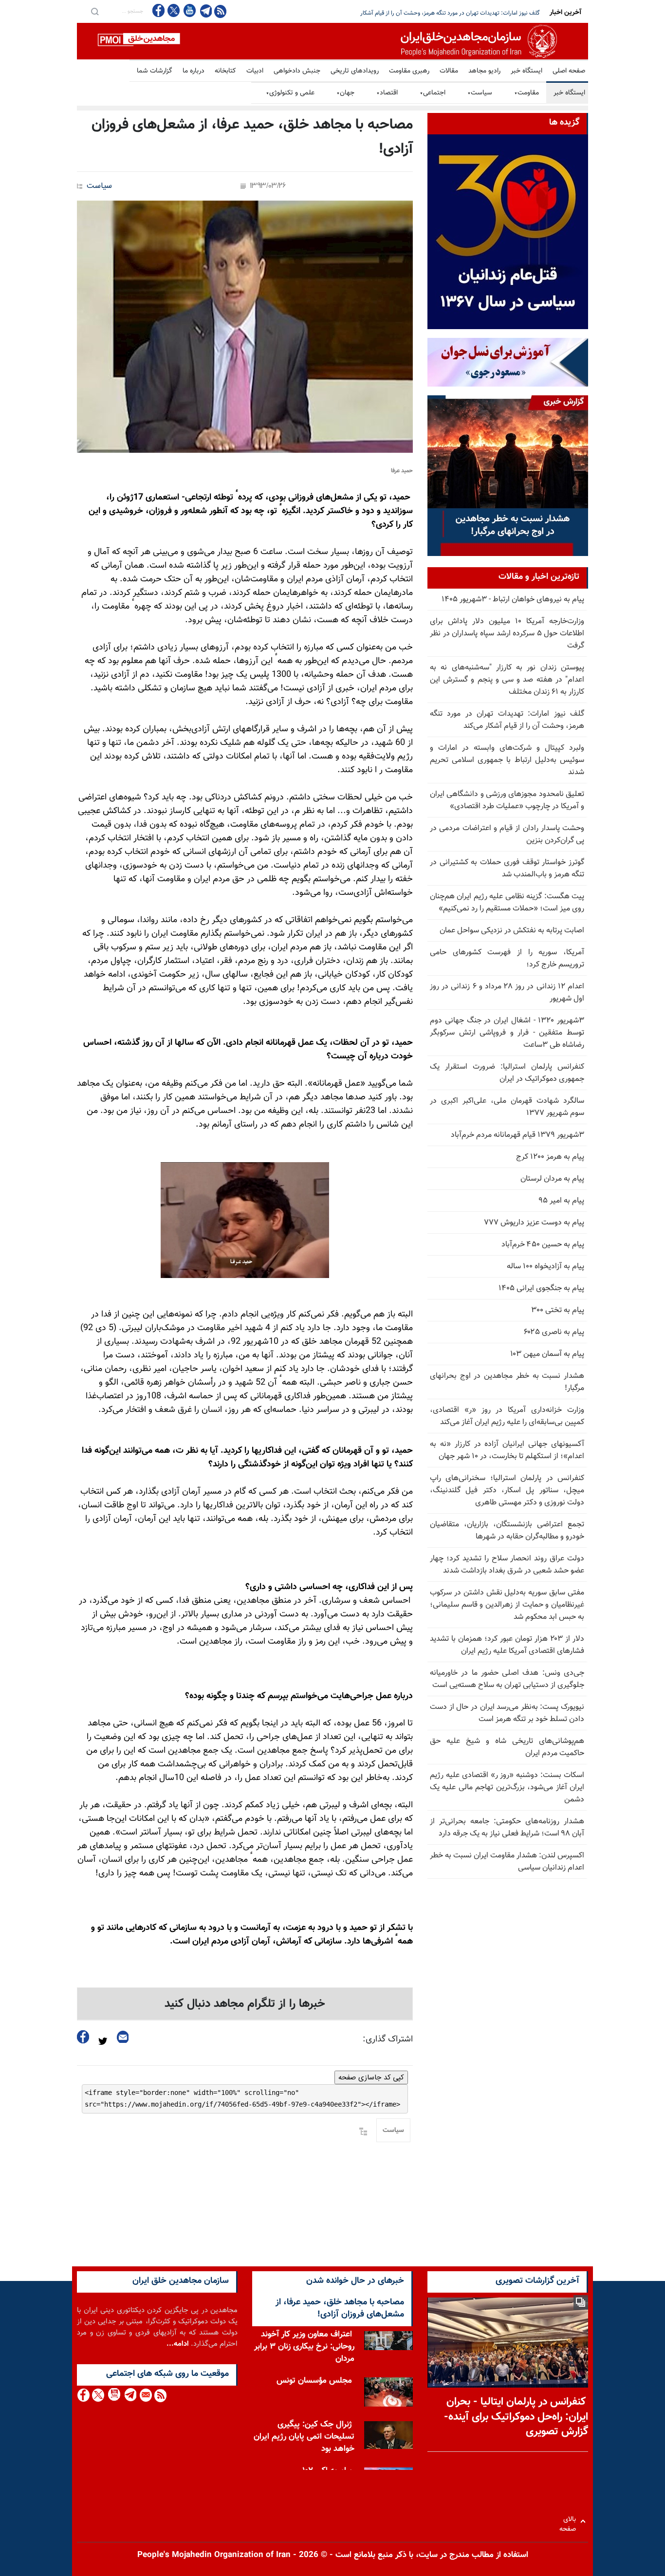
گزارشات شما (155, 71)
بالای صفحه (570, 2521)
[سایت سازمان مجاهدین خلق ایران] (332, 41)
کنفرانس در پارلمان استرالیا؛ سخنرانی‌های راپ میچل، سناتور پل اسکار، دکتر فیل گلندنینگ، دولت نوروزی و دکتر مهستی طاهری (507, 1491)
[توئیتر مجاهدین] (174, 10)
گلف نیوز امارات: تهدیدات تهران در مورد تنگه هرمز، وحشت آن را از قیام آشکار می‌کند (507, 720)
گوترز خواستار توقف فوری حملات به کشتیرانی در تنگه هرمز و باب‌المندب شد (507, 869)
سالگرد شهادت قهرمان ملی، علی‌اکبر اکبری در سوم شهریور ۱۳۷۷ (507, 1107)
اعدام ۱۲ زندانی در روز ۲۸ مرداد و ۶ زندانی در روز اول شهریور (507, 993)
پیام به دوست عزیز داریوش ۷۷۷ (534, 1223)
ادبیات (255, 71)
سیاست (480, 93)
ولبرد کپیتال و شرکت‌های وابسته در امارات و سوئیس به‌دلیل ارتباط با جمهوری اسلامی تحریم (434, 13)
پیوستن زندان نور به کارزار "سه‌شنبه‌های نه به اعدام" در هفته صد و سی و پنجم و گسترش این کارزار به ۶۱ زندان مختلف (507, 680)
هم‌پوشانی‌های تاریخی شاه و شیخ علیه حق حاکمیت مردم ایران (507, 1747)
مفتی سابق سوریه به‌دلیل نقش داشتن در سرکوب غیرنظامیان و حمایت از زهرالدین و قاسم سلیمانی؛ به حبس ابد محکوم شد (507, 1605)
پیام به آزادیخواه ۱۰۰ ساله (545, 1267)
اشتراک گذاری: (388, 2039)
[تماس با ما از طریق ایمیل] (145, 2395)
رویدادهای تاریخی (355, 71)
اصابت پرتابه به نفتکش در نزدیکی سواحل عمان (512, 931)
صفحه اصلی (569, 71)
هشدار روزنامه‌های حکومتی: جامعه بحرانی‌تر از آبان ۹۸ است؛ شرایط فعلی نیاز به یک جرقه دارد (507, 1828)
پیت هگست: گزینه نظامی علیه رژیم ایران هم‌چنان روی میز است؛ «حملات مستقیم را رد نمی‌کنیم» (507, 903)
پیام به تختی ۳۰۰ (558, 1310)
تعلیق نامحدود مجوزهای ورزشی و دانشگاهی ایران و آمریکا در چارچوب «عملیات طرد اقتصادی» (507, 800)
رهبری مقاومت (409, 71)
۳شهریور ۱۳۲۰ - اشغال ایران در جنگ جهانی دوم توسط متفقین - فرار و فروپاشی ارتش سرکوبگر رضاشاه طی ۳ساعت (507, 1033)
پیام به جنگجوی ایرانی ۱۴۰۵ (541, 1288)
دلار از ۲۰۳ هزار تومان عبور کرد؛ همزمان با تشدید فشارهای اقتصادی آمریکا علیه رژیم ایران (507, 1645)
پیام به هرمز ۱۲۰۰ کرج (550, 1157)
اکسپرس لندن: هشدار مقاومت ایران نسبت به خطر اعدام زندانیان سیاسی (507, 1862)
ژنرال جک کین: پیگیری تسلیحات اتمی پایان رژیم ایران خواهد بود (304, 2437)
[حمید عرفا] (245, 327)
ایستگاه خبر (526, 71)
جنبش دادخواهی (297, 71)
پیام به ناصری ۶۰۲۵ (554, 1332)
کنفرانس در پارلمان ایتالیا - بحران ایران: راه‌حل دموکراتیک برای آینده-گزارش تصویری (516, 2417)
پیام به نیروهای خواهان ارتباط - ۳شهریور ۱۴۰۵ (513, 600)
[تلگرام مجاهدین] (205, 11)
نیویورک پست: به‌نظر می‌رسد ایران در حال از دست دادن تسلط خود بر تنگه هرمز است (507, 1713)
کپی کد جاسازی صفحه (371, 2077)
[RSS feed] (220, 11)
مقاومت (526, 93)
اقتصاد (387, 93)
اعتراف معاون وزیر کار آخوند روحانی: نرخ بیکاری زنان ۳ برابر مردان (304, 2347)
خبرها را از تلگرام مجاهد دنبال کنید (245, 2004)
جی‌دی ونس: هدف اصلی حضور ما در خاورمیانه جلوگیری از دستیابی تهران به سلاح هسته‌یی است (507, 1679)
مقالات (449, 71)
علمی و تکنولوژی (290, 93)
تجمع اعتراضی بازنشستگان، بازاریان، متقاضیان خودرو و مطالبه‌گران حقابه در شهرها (507, 1531)
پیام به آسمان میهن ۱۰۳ (547, 1354)
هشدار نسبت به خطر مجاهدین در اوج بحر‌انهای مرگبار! (507, 1382)
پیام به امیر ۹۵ (561, 1201)
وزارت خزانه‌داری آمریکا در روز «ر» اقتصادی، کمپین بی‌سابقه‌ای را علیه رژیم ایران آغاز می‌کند (507, 1416)
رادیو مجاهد (484, 71)
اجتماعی (433, 93)
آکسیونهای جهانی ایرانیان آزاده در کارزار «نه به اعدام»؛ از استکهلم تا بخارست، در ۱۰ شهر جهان (507, 1450)
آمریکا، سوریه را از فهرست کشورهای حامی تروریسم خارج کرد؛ (507, 959)
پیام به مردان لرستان (552, 1179)
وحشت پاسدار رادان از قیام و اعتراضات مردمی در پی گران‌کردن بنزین (507, 834)
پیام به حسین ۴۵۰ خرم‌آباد (543, 1245)
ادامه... (178, 2344)
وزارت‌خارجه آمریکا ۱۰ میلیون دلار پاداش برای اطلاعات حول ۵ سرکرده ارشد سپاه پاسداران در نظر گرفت (507, 634)
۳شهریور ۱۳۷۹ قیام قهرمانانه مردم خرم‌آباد (517, 1135)
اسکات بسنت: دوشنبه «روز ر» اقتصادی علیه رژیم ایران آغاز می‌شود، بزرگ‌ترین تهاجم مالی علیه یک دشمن (507, 1788)
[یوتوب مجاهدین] (189, 10)
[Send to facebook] (83, 2037)
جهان (345, 93)
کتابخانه (225, 71)
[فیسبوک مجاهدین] (159, 10)
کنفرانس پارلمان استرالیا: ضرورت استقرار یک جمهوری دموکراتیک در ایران (507, 1073)
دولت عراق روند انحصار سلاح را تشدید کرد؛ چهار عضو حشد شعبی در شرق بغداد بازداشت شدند (507, 1565)
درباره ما (194, 71)
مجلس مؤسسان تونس (314, 2381)
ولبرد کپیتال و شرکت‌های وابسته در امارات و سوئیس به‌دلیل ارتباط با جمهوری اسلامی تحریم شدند (507, 760)
